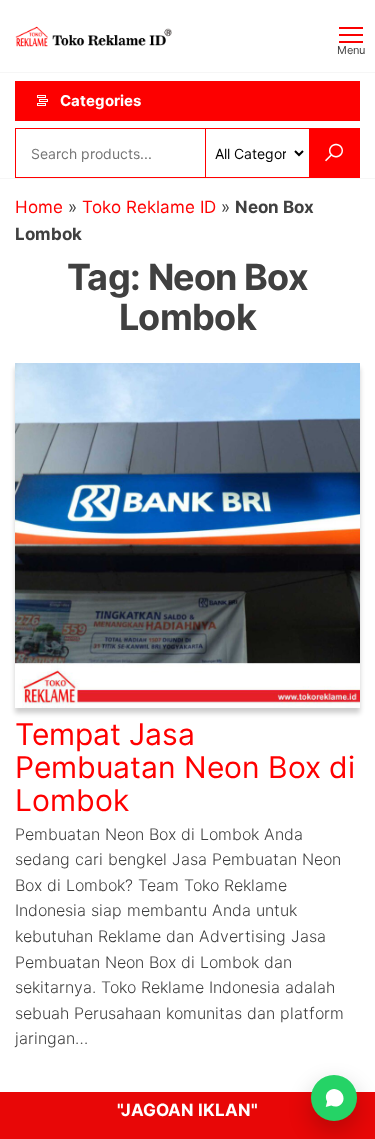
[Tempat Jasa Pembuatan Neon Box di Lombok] (187, 534)
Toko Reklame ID (149, 207)
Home (39, 207)
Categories (100, 100)
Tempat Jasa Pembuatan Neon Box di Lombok (185, 767)
